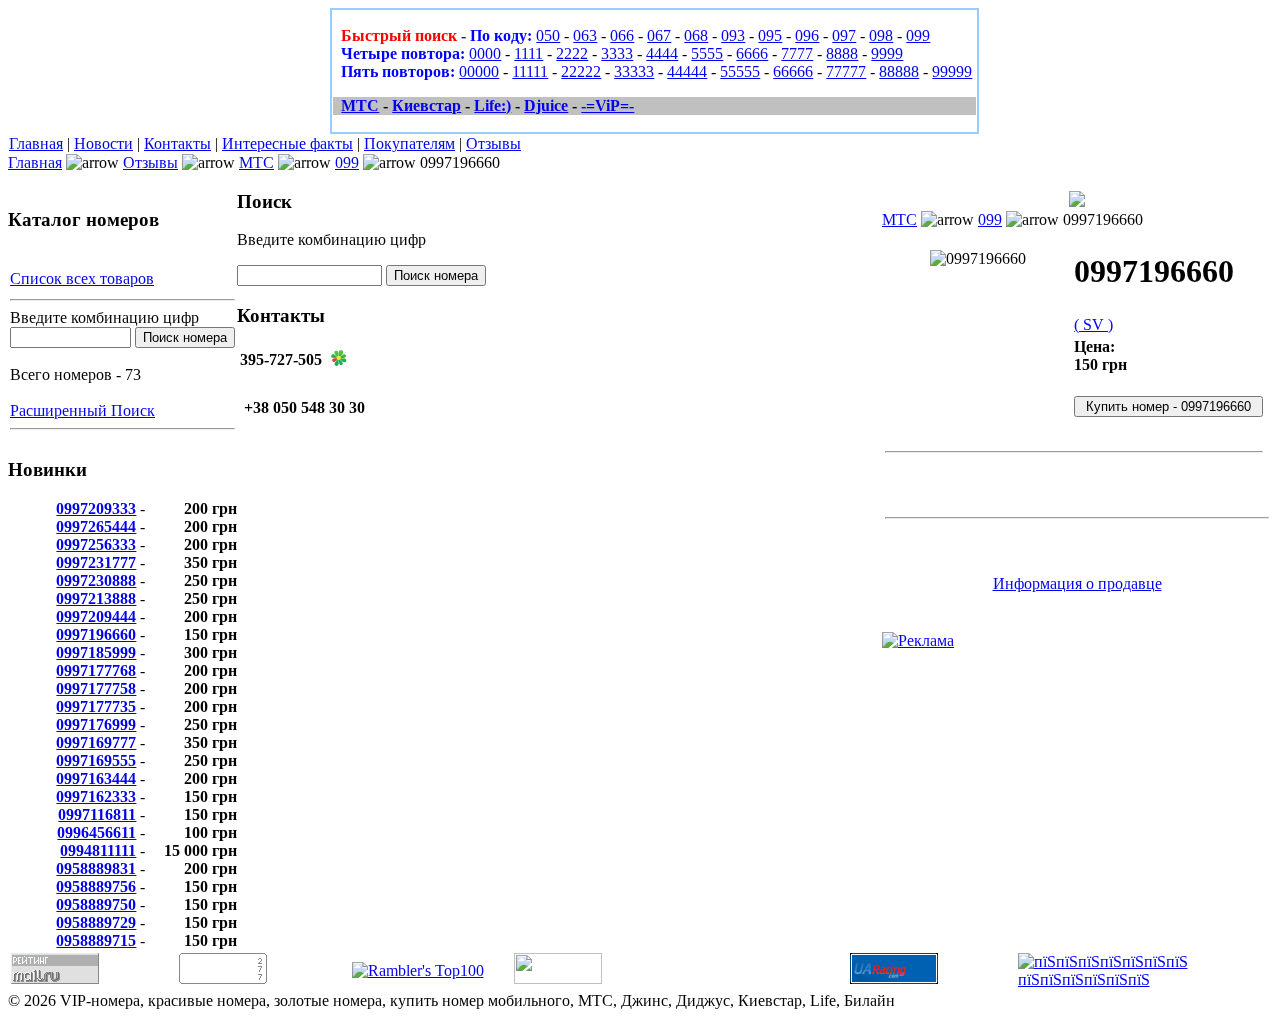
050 (548, 35)
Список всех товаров (82, 278)
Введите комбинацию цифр (104, 317)
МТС (360, 105)
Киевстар (426, 105)
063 (585, 35)
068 (696, 35)
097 (844, 35)
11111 (530, 71)
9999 (887, 53)
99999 (952, 71)
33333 (634, 71)
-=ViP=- (607, 105)
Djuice (546, 105)
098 (881, 35)
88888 (899, 71)
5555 (707, 53)
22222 (581, 71)
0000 (485, 53)
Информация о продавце (1077, 583)
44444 (687, 71)
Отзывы (493, 143)
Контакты (177, 143)
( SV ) (1093, 324)
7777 (797, 53)
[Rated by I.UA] (558, 978)
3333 (617, 53)
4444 (662, 53)
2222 (572, 53)
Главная (36, 143)
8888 (842, 53)
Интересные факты (287, 143)
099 (918, 35)
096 (807, 35)
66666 (793, 71)
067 (659, 35)
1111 (528, 53)
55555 (740, 71)
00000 (479, 71)
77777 (846, 71)
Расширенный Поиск (82, 410)
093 (733, 35)
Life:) (492, 105)
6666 (752, 53)
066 (622, 35)
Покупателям (409, 143)
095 (770, 35)
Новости (103, 143)
